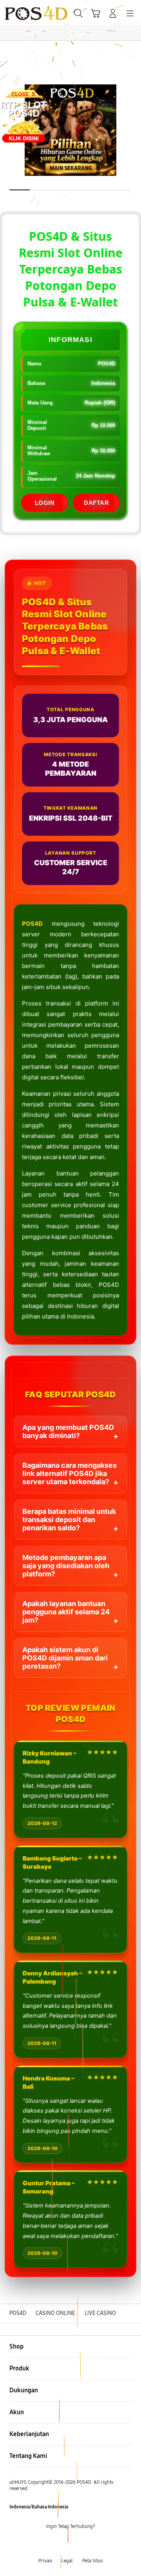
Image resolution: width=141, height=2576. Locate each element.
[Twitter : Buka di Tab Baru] (63, 2544)
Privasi (45, 2561)
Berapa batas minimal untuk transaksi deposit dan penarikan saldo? (69, 1520)
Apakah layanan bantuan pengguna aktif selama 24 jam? (66, 1612)
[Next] (133, 1288)
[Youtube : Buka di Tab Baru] (94, 2544)
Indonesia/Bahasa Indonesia (39, 2507)
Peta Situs (92, 2561)
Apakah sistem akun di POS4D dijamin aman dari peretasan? (65, 1658)
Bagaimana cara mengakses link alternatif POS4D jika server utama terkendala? (70, 1473)
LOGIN (45, 503)
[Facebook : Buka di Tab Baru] (47, 2544)
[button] (96, 13)
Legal (67, 2561)
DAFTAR (96, 503)
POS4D (32, 924)
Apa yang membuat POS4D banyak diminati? (68, 1431)
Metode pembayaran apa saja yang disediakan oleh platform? (66, 1566)
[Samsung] (24, 13)
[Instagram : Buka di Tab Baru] (78, 2544)
